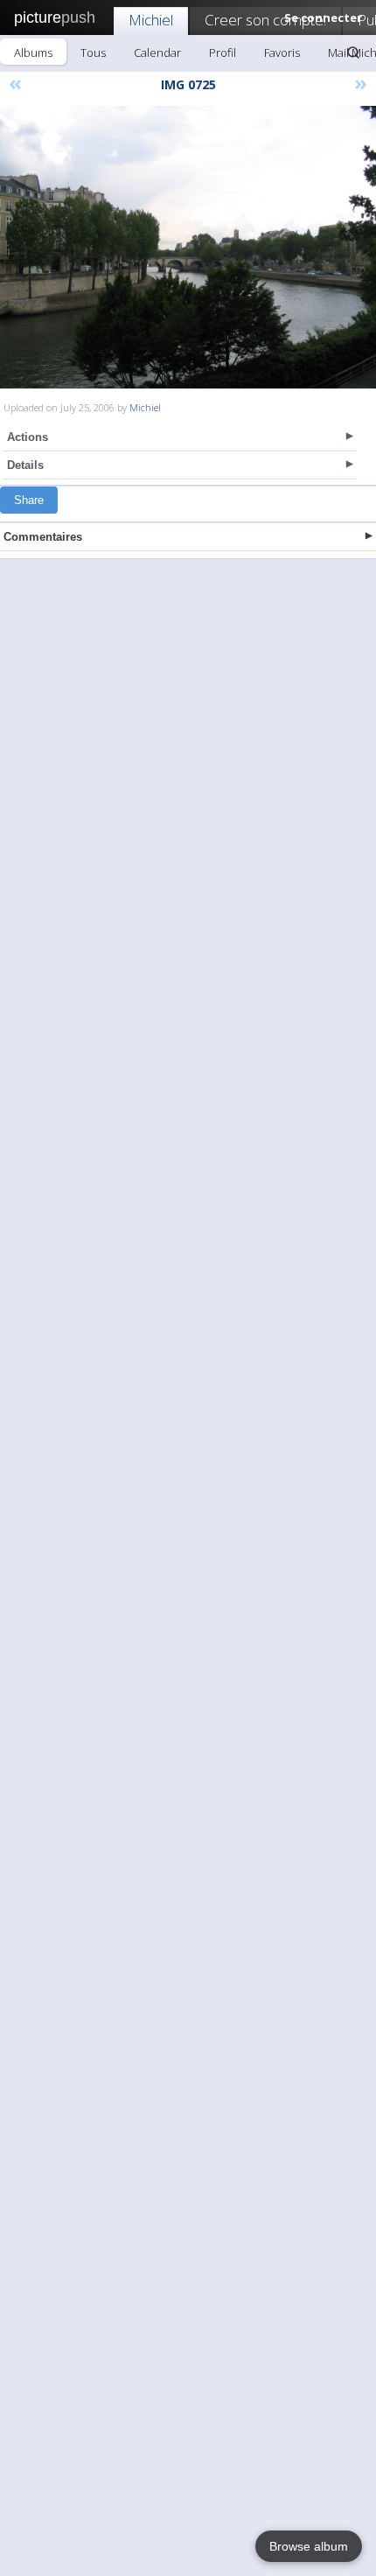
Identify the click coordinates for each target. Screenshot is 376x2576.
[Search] (353, 52)
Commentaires (43, 537)
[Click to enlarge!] (188, 247)
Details (25, 465)
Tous (93, 52)
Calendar (157, 52)
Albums (33, 52)
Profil (223, 52)
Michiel (151, 20)
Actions (28, 437)
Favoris (282, 52)
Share (29, 500)
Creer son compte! (265, 20)
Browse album (309, 2546)
